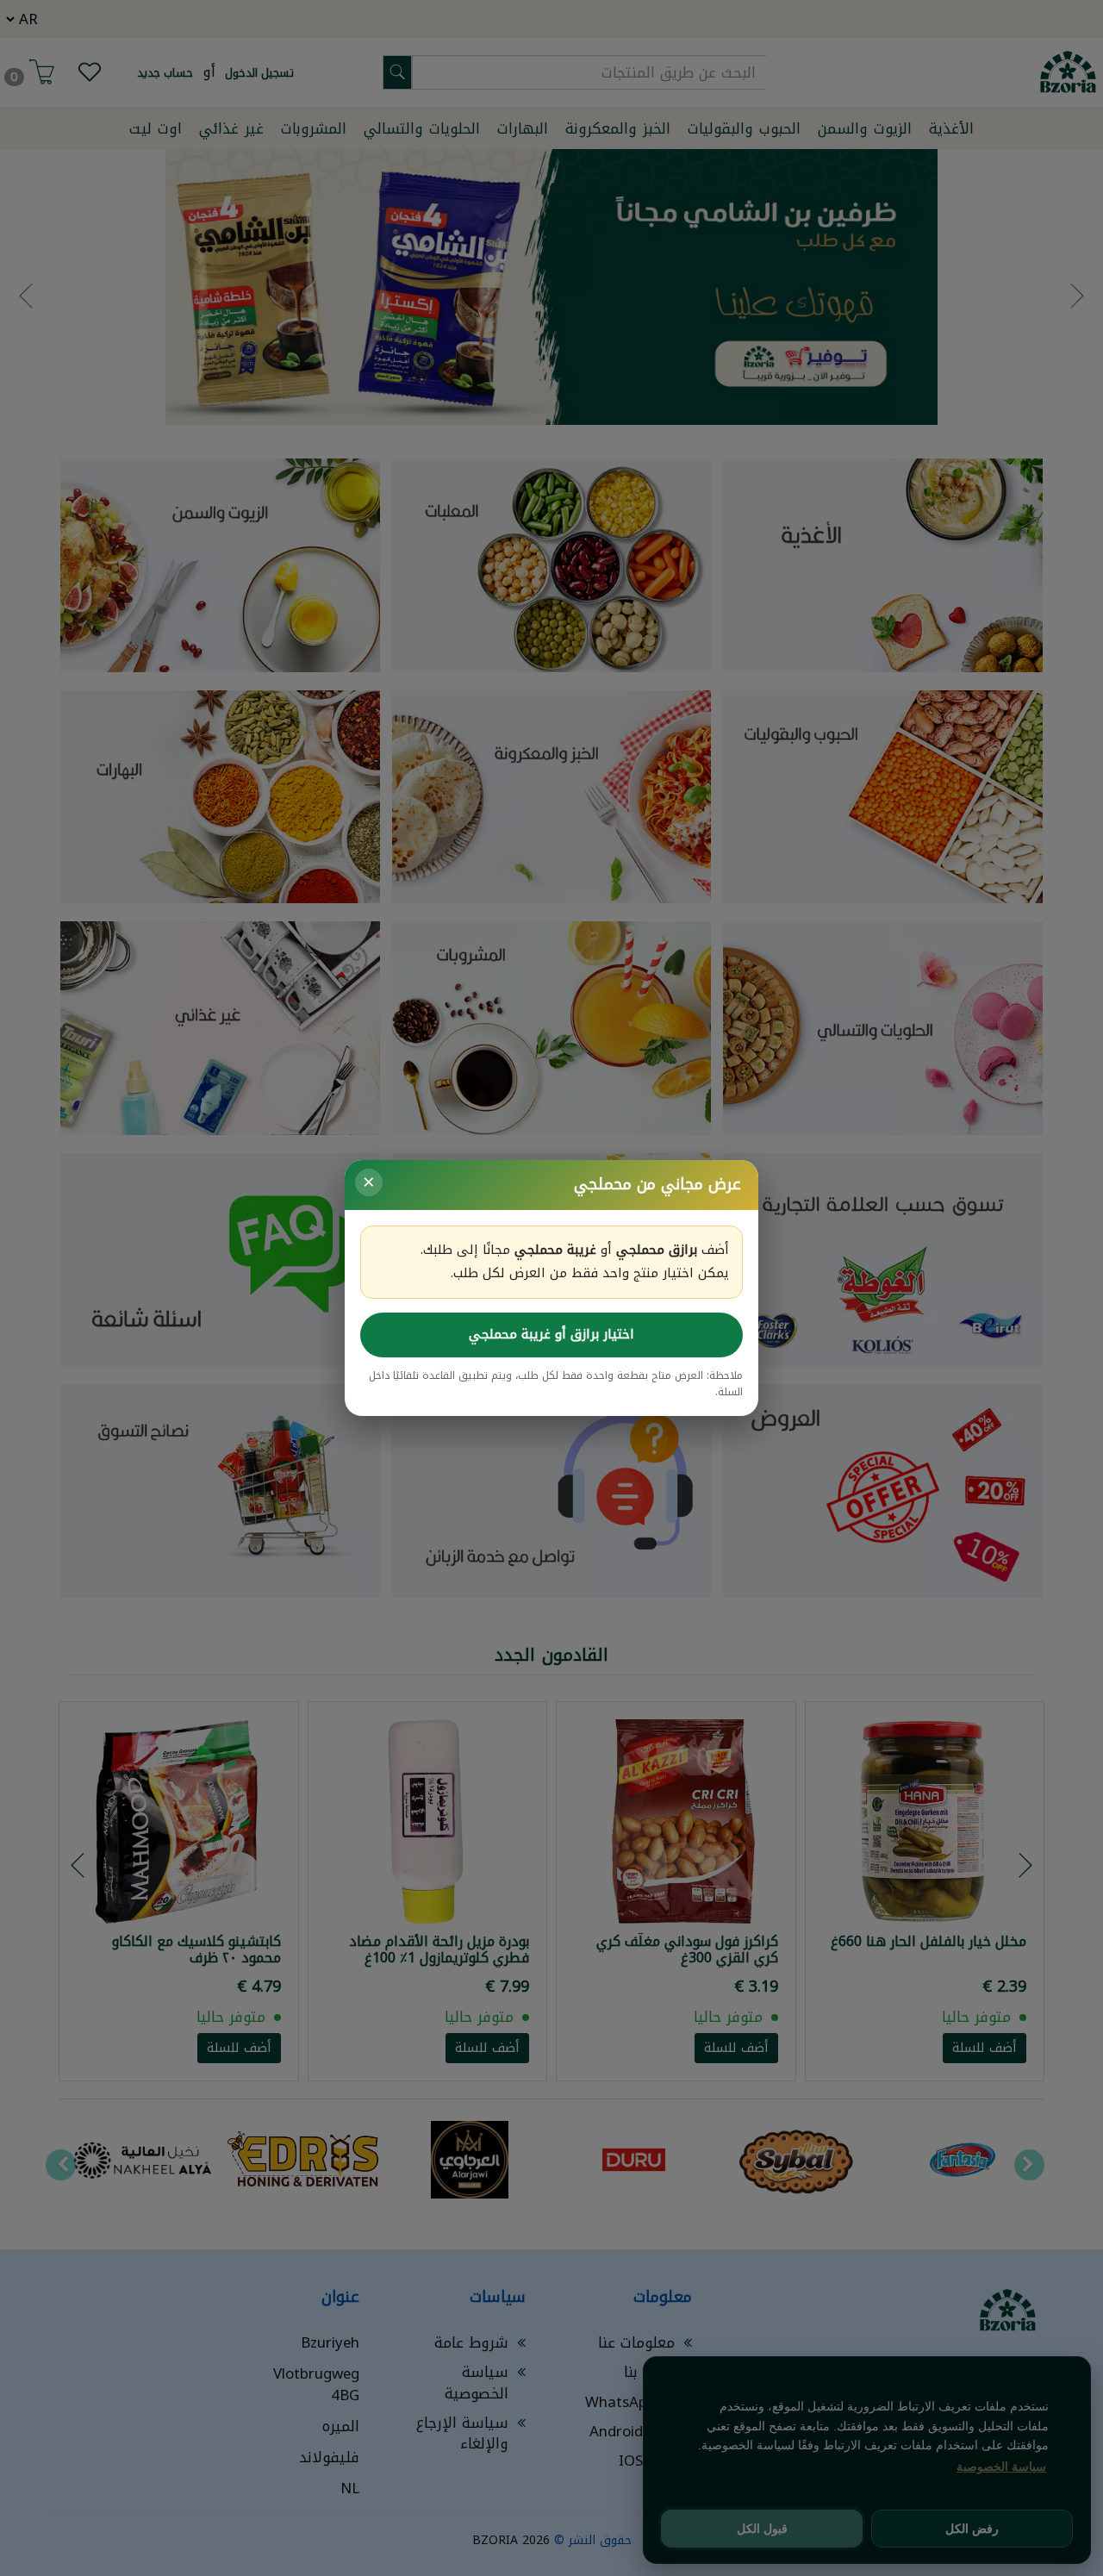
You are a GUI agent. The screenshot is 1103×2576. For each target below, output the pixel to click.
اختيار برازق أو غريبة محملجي (551, 1334)
